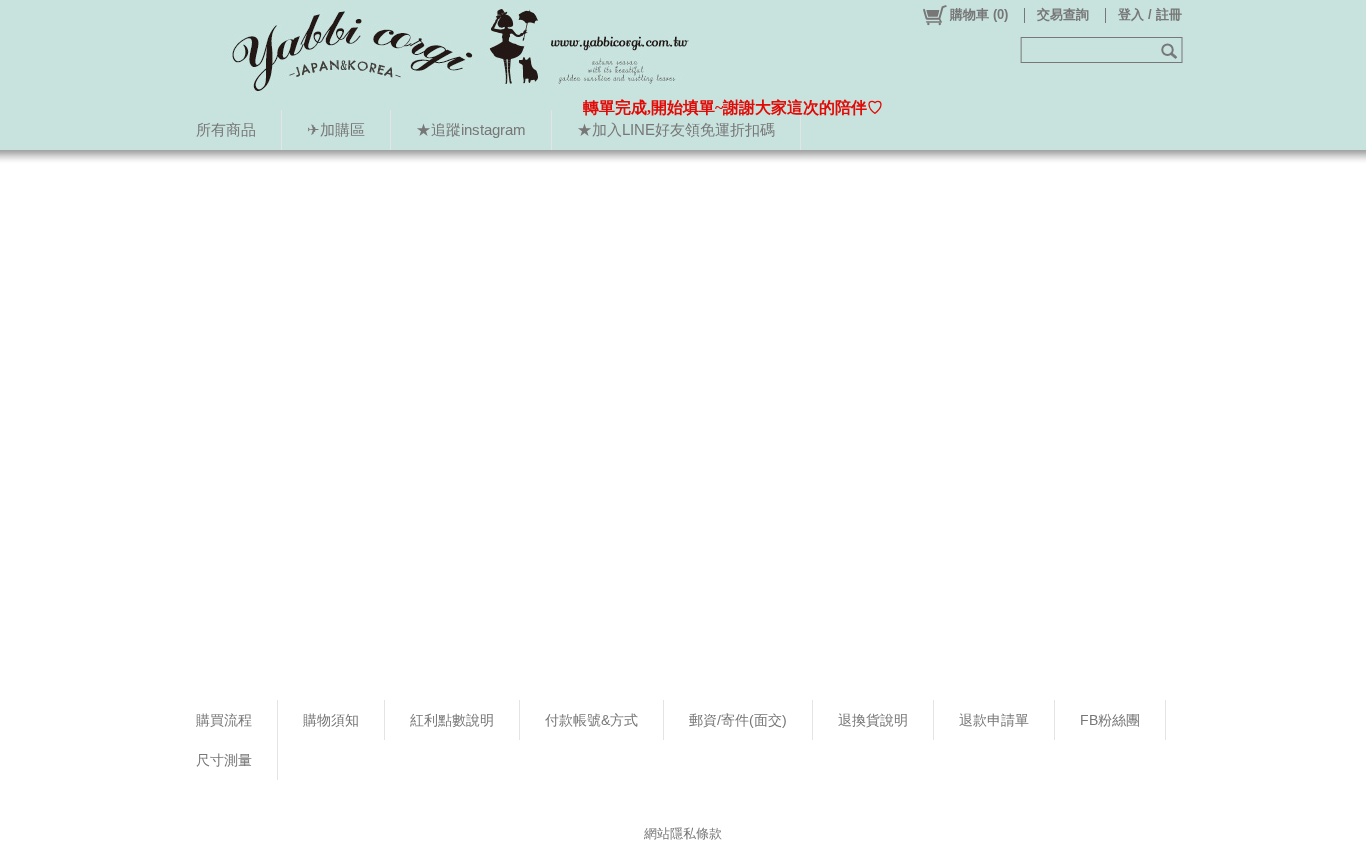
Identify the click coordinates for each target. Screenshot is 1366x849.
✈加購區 (336, 129)
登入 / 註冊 (1150, 14)
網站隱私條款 (683, 833)
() (979, 14)
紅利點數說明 (452, 720)
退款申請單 (994, 720)
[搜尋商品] (1171, 50)
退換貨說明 (873, 720)
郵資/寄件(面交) (738, 720)
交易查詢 (1063, 14)
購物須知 (331, 720)
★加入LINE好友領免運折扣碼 (676, 129)
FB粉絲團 (1110, 720)
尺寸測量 (224, 760)
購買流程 (224, 720)
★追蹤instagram (471, 129)
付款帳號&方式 (591, 720)
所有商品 (226, 129)
